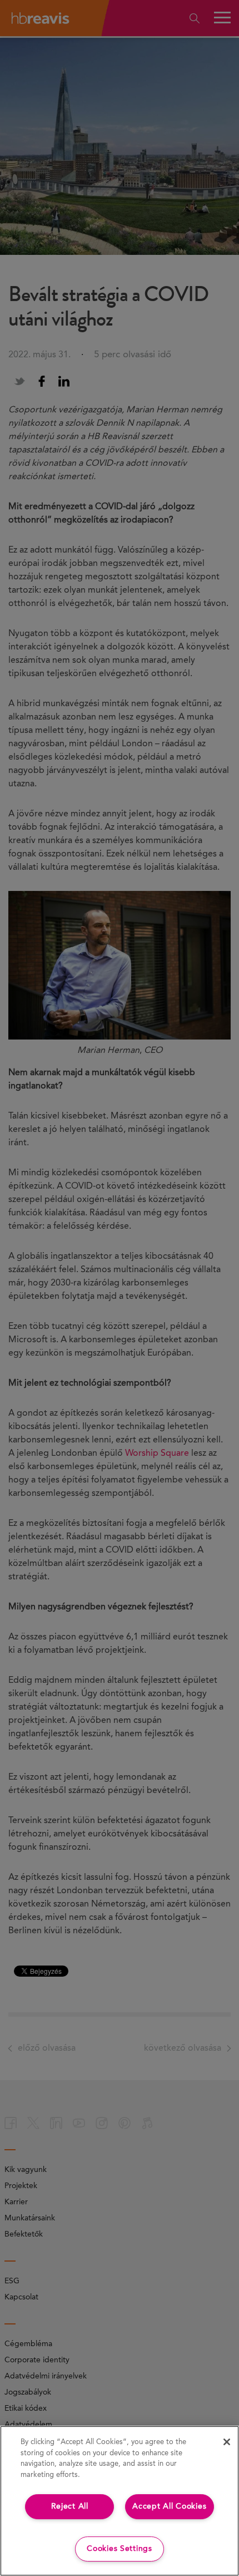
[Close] (227, 2442)
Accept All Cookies (169, 2506)
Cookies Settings (120, 2549)
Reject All (70, 2506)
